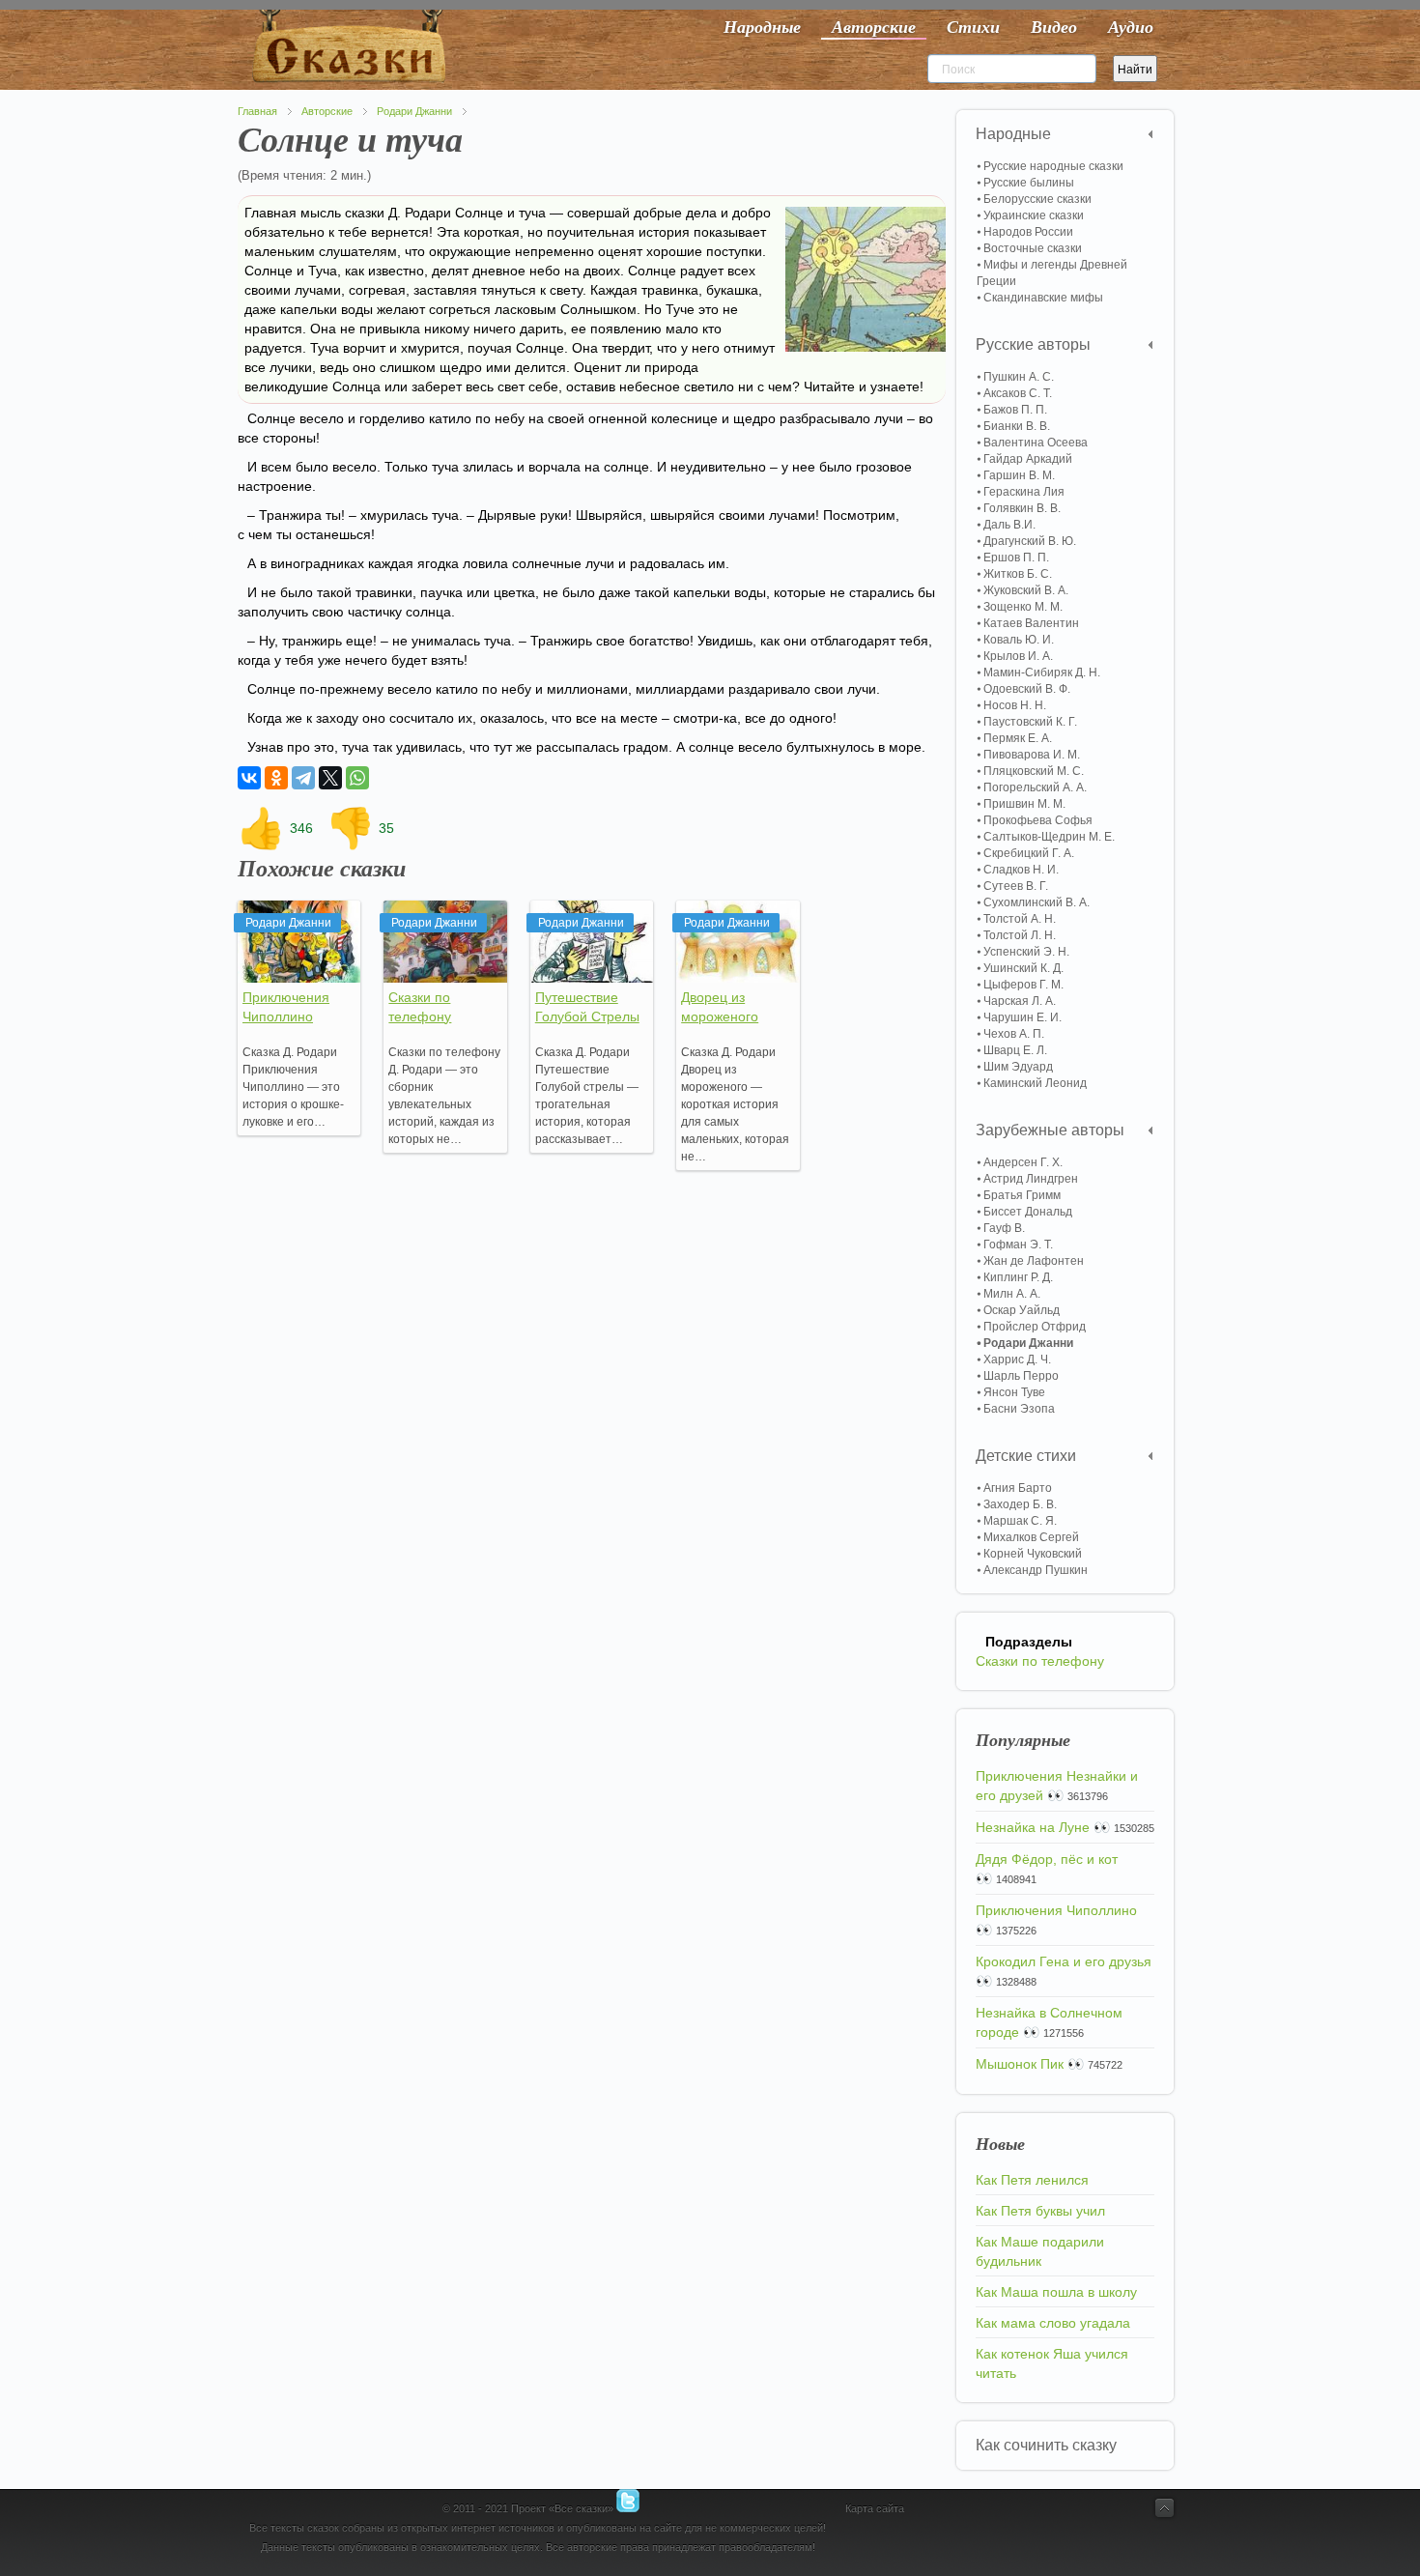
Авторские (327, 111)
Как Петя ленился (1032, 2180)
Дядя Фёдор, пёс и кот (1047, 1859)
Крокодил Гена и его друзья (1064, 1961)
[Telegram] (303, 778)
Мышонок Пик (1020, 2064)
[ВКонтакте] (249, 778)
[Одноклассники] (276, 778)
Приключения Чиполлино (1056, 1910)
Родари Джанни (414, 111)
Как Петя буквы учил (1040, 2211)
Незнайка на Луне (1033, 1827)
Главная (257, 111)
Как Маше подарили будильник (1040, 2251)
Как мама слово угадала (1053, 2323)
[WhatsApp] (357, 778)
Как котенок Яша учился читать (1052, 2363)
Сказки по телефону (1040, 1661)
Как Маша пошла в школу (1056, 2292)
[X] (330, 778)
